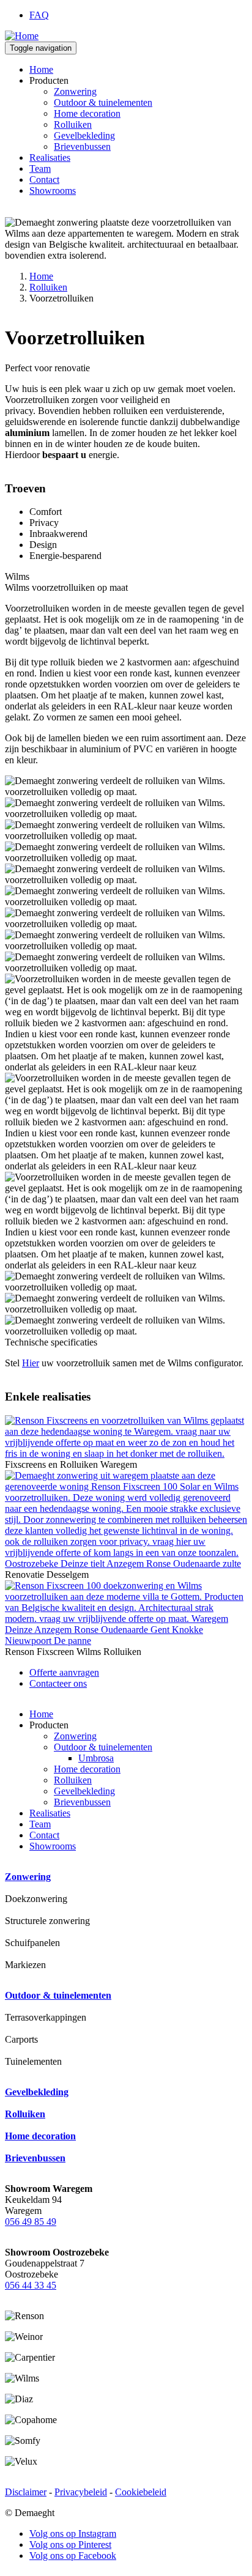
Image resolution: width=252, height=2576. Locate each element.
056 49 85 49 (31, 2222)
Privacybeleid (81, 2492)
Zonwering (75, 91)
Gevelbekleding (84, 135)
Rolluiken (73, 124)
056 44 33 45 (31, 2285)
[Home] (22, 36)
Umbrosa (96, 1758)
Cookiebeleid (141, 2492)
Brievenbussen (82, 146)
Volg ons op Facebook (73, 2556)
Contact (44, 180)
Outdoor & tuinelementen (103, 102)
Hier (31, 1363)
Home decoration (87, 113)
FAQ (39, 15)
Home (41, 69)
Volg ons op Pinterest (70, 2545)
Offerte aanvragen (64, 1672)
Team (40, 168)
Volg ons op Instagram (73, 2533)
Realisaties (50, 157)
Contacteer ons (58, 1683)
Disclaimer (26, 2492)
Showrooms (53, 191)
